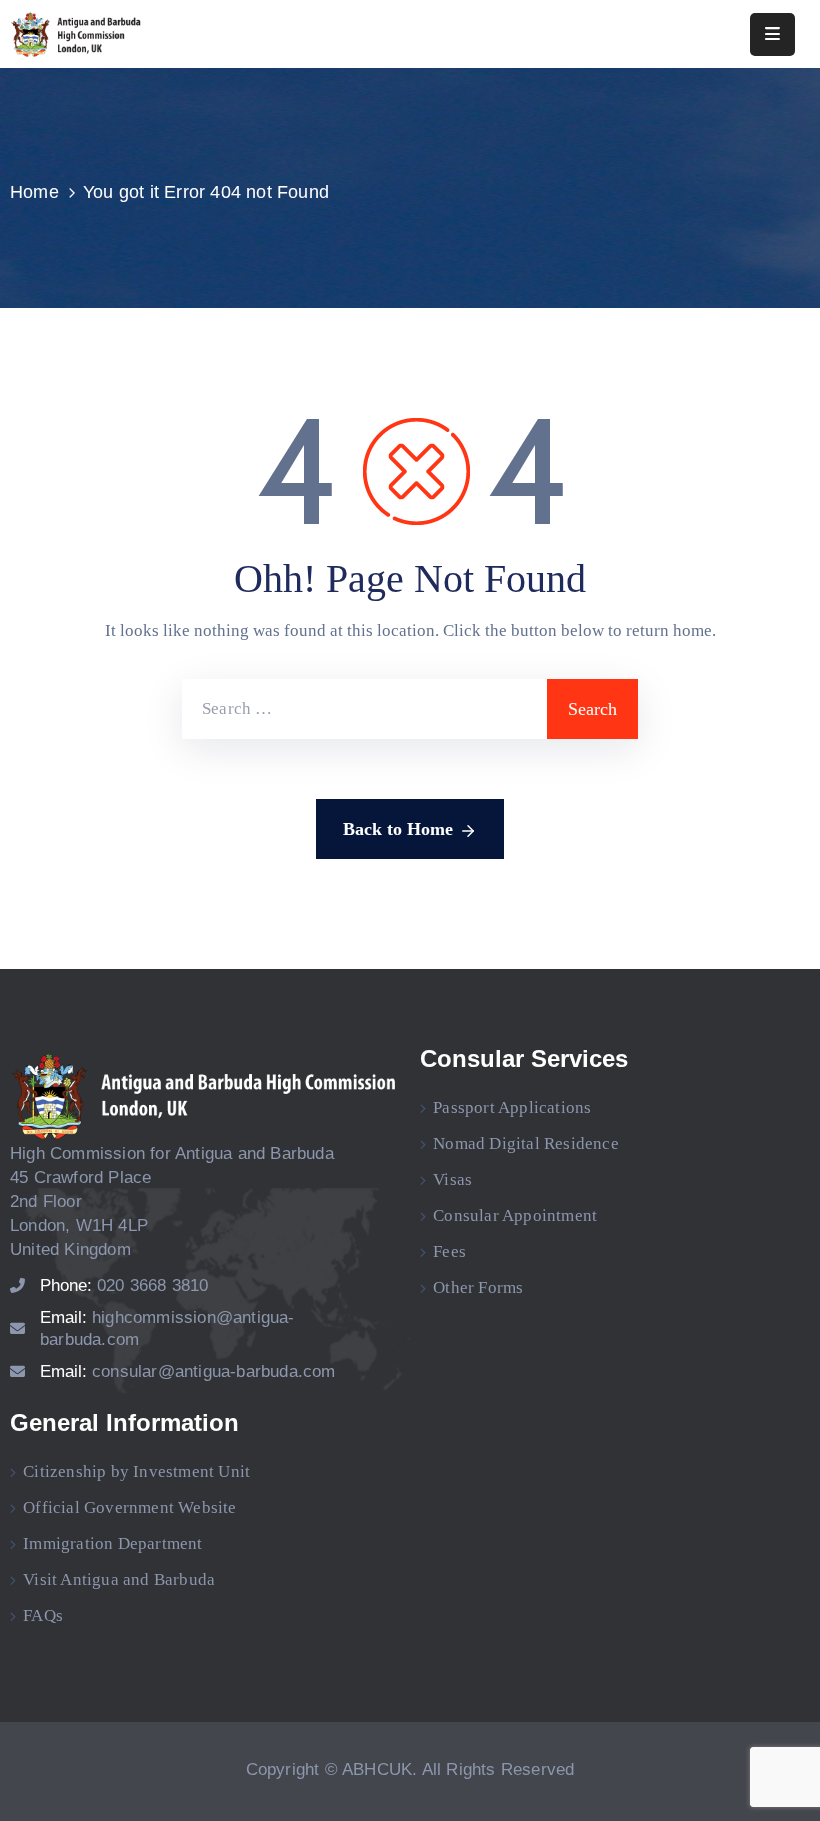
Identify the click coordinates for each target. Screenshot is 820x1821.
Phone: (124, 1285)
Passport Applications (512, 1107)
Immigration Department (112, 1543)
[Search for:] (364, 709)
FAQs (43, 1615)
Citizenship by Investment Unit (136, 1471)
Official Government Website (129, 1507)
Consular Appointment (515, 1215)
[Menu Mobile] (772, 34)
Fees (449, 1251)
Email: (188, 1371)
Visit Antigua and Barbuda (119, 1579)
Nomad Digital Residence (526, 1143)
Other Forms (478, 1287)
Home (34, 192)
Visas (452, 1179)
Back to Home (398, 829)
